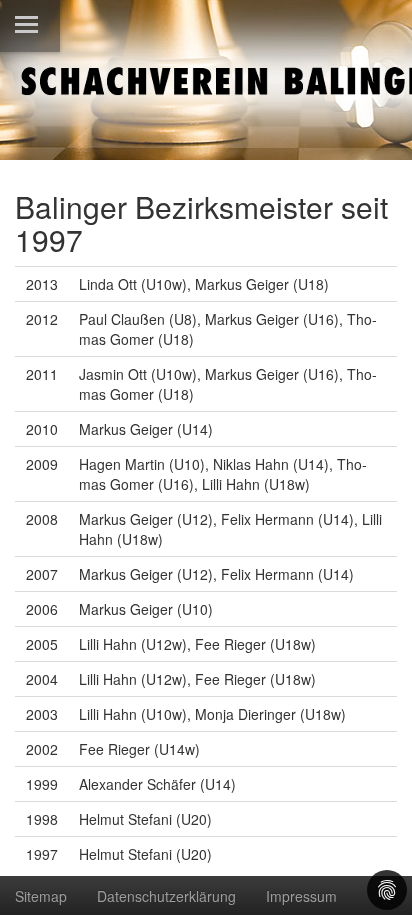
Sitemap (41, 896)
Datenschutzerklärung (166, 896)
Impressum (301, 896)
